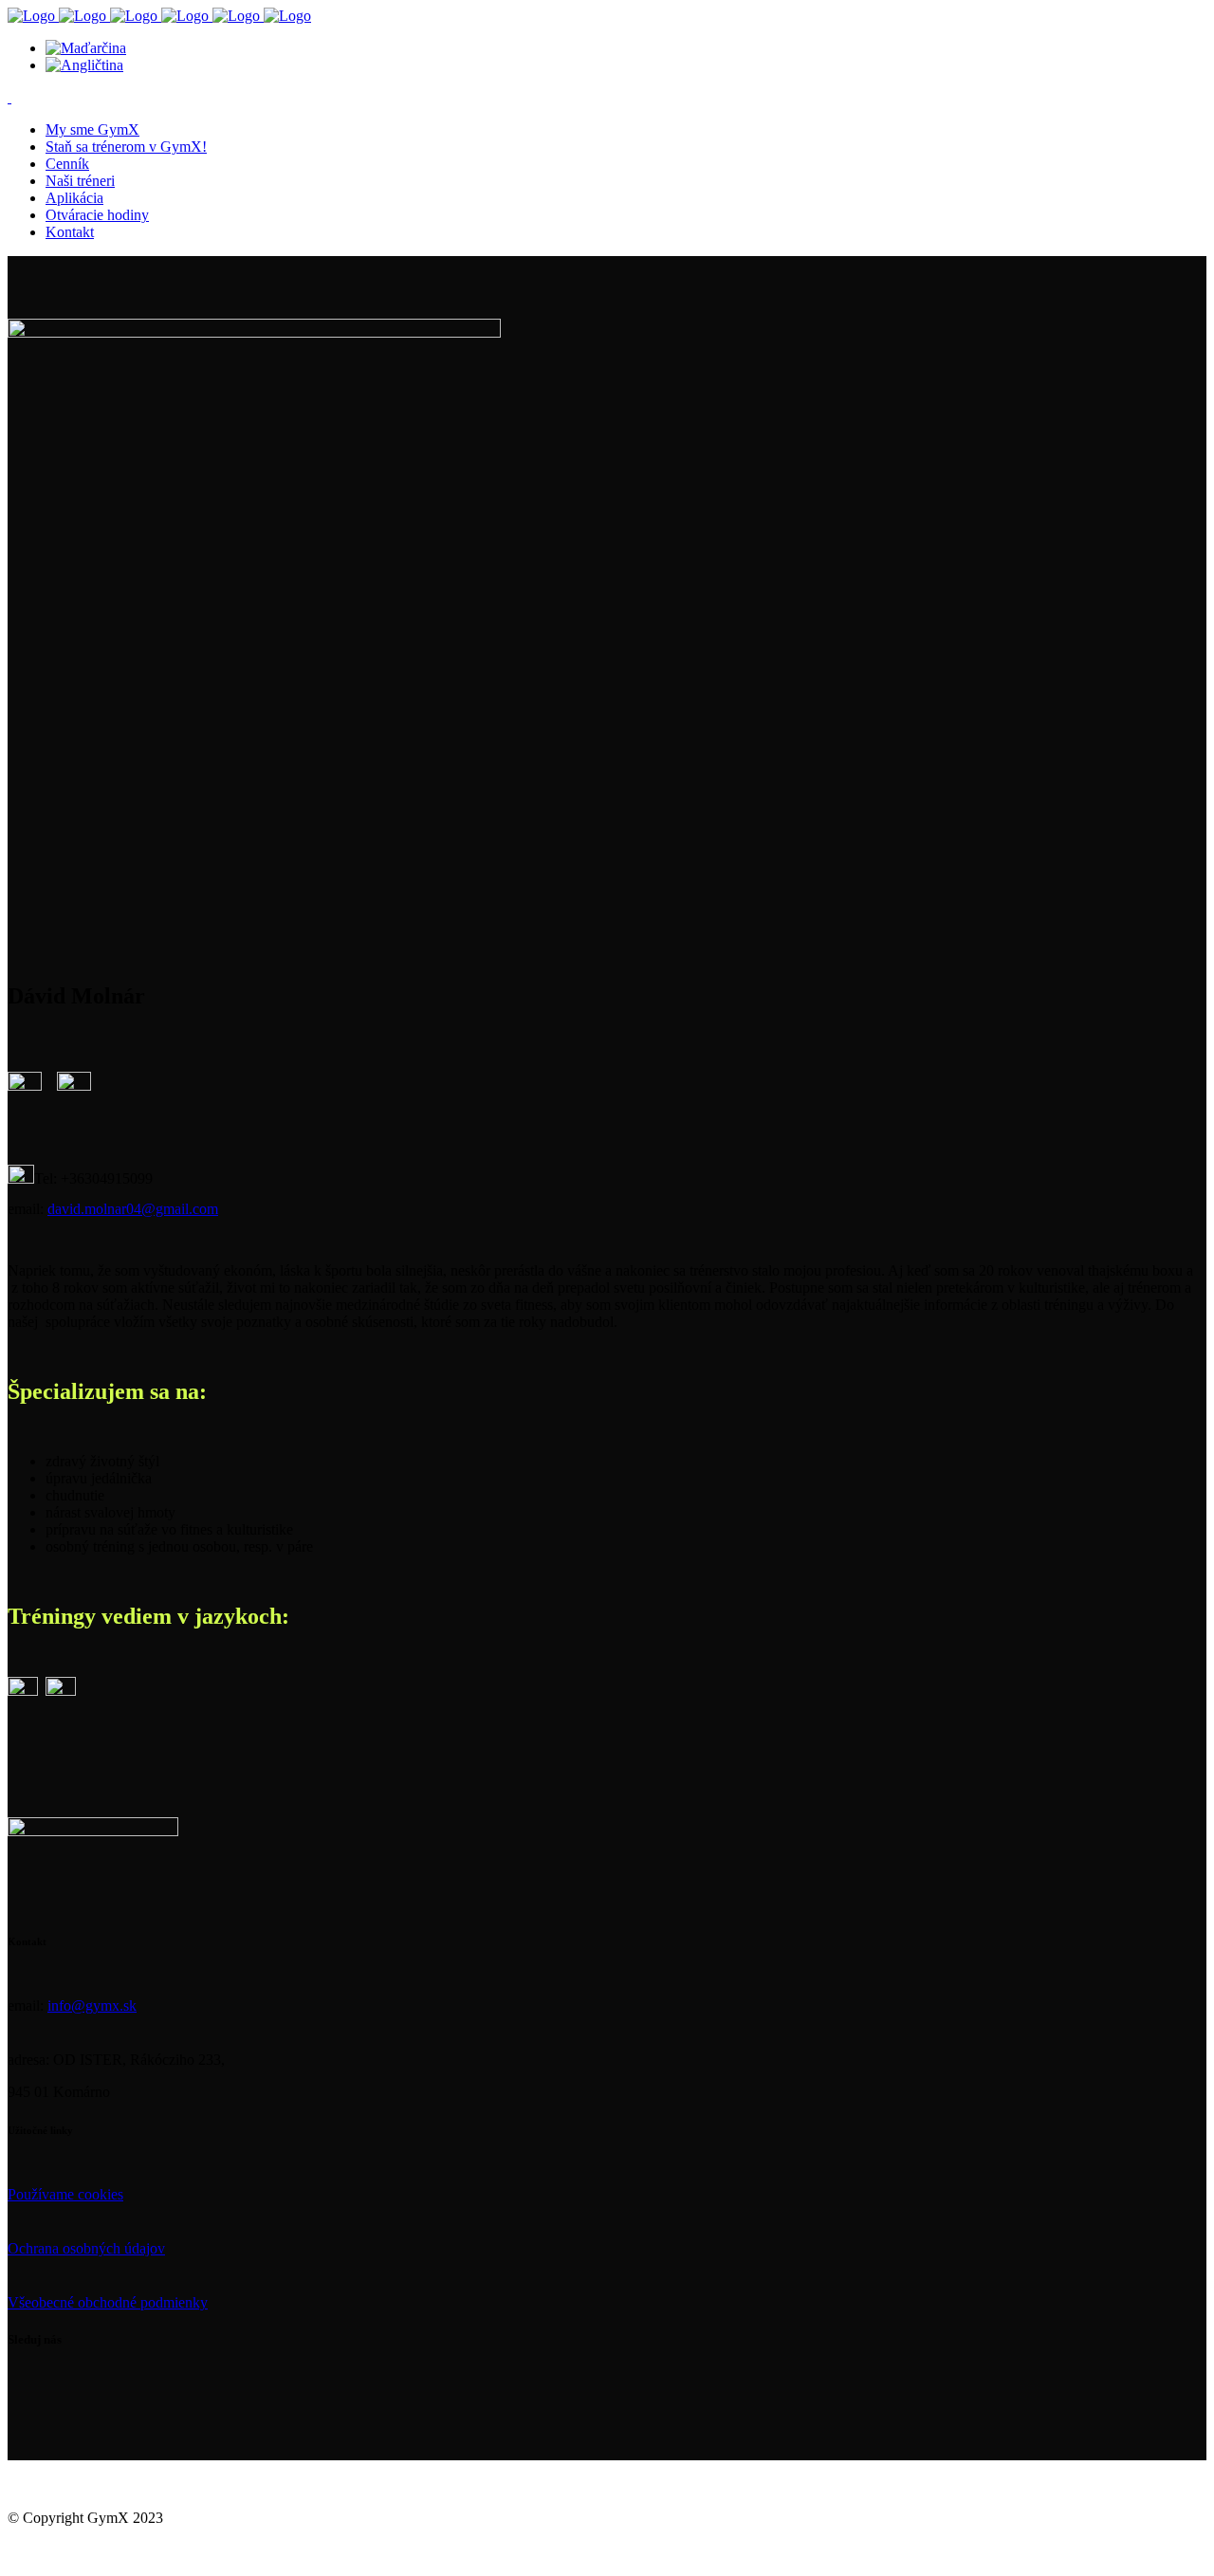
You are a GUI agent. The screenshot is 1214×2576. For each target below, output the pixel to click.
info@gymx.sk (92, 2006)
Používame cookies (65, 2194)
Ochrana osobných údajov (86, 2248)
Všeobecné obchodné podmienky (108, 2302)
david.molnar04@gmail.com (133, 1209)
